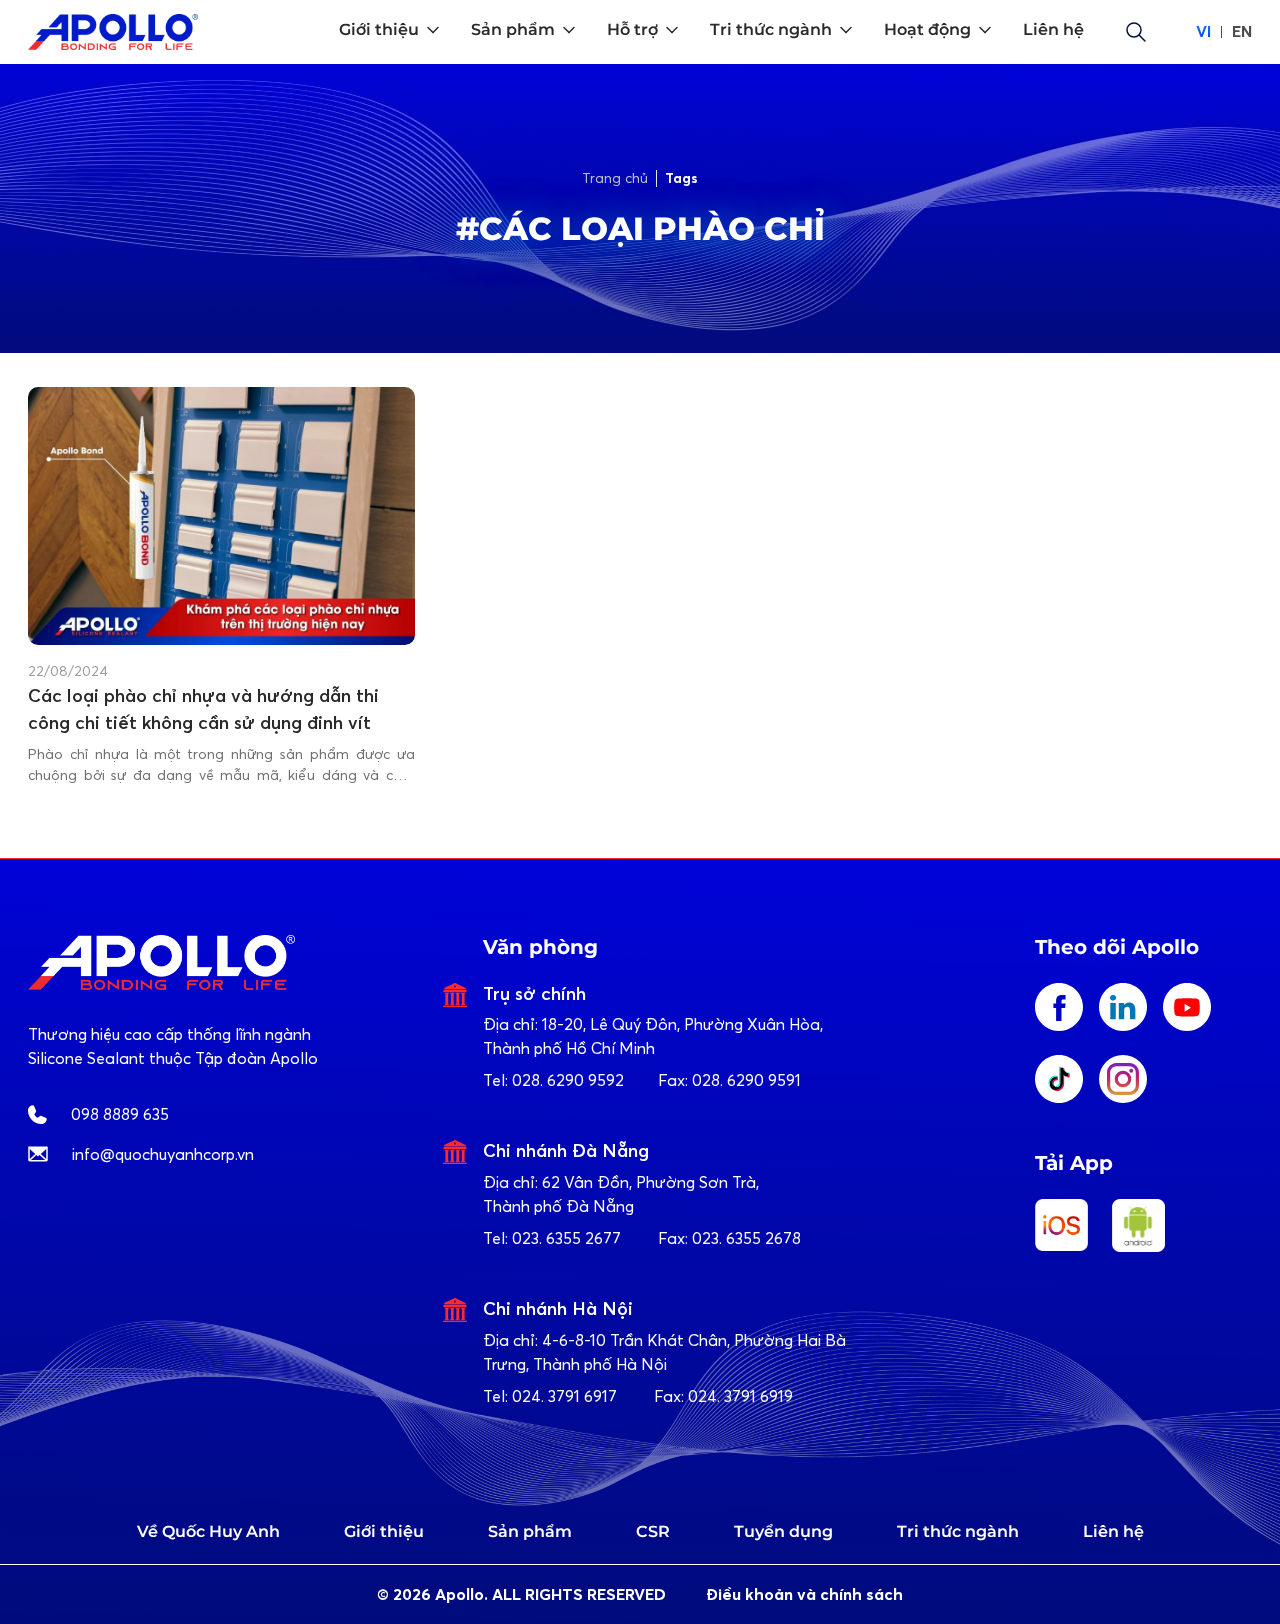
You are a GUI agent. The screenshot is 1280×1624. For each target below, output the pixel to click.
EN (1242, 31)
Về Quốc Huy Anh (208, 1531)
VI (1203, 31)
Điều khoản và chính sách (804, 1594)
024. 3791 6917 (564, 1396)
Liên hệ (1113, 1531)
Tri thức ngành (958, 1531)
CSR (653, 1531)
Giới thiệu (384, 1531)
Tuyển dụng (783, 1531)
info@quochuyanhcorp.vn (163, 1154)
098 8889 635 (120, 1114)
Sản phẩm (530, 1531)
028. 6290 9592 (568, 1080)
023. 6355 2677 (566, 1238)
